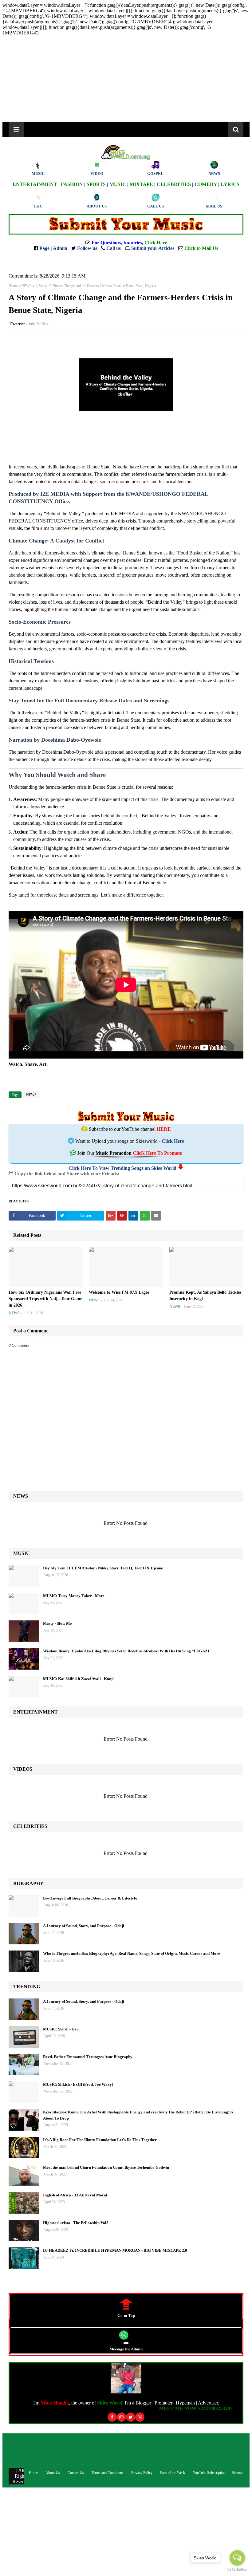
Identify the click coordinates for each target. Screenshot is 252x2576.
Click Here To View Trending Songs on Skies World (122, 1168)
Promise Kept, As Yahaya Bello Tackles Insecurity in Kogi (205, 1296)
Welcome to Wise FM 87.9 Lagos (119, 1292)
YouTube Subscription (209, 2473)
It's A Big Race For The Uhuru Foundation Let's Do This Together (100, 2140)
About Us (53, 2473)
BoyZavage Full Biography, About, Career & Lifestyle (90, 1898)
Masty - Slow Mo (57, 1623)
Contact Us (76, 2473)
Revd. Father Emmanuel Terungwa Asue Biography (88, 2057)
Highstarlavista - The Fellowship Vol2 (76, 2223)
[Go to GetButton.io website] (237, 2570)
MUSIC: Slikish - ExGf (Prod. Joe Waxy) (78, 2084)
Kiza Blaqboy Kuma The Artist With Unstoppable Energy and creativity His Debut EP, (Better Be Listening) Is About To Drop (138, 2115)
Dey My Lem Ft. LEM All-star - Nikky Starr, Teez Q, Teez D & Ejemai (103, 1568)
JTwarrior (17, 324)
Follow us (87, 248)
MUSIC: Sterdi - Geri (61, 2029)
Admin (60, 248)
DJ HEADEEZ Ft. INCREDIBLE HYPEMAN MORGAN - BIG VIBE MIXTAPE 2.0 (115, 2250)
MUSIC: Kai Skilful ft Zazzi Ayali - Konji (78, 1679)
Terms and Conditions (108, 2473)
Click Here (173, 1141)
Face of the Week (173, 2473)
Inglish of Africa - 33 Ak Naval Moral (75, 2195)
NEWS (26, 286)
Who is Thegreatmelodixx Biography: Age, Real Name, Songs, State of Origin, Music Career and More (132, 1953)
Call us (114, 248)
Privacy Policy (142, 2473)
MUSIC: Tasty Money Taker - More (74, 1596)
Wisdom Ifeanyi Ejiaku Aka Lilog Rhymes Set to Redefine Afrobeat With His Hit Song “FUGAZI (126, 1651)
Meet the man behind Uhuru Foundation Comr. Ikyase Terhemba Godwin (106, 2167)
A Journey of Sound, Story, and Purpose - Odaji (84, 1926)
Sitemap (238, 2473)
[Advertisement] (126, 2531)
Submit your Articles (153, 248)
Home (13, 286)
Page (44, 248)
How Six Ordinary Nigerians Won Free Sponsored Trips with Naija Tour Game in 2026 (45, 1299)
